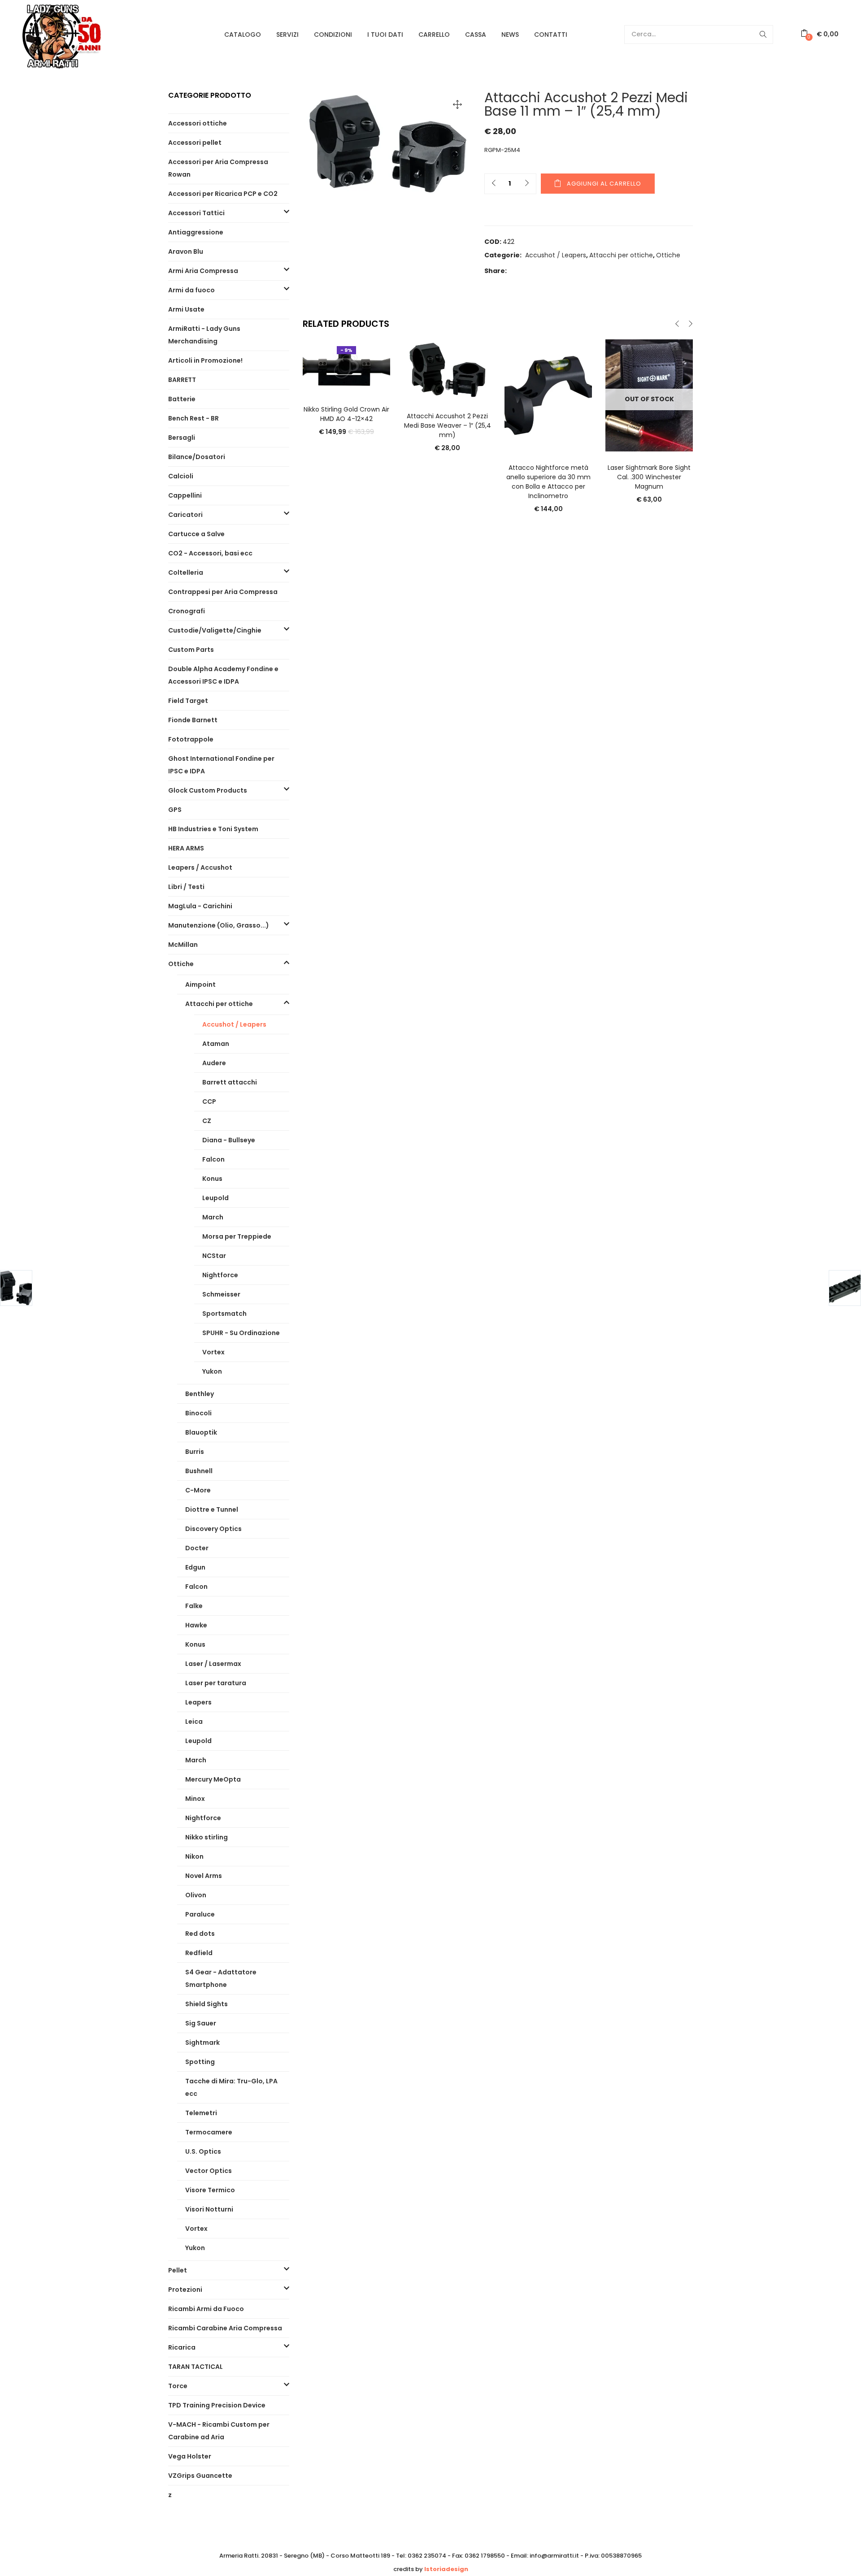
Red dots (200, 1934)
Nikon (194, 1856)
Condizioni (333, 35)
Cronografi (187, 611)
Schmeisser (221, 1294)
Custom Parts (191, 650)
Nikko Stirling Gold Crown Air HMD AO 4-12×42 (346, 414)
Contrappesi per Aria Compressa (223, 592)
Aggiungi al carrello (604, 184)
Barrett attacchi (230, 1082)
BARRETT (182, 380)
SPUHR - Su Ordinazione (241, 1333)
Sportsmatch (224, 1314)
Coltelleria (186, 572)
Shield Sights (207, 2004)
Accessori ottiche (198, 123)
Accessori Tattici (196, 213)
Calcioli (181, 476)
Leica (194, 1722)
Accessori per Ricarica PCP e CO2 (223, 194)
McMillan (183, 945)
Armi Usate (186, 309)
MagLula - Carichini (200, 906)
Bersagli (182, 438)
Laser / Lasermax (213, 1664)
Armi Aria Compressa (203, 271)
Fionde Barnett (193, 720)
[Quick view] (347, 381)
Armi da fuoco (191, 290)
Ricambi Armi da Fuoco (206, 2309)
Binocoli (198, 1413)
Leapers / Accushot (200, 867)
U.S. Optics (203, 2151)
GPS (175, 810)
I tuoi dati (385, 35)
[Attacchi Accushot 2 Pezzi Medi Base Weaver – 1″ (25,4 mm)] (447, 369)
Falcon (213, 1159)
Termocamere (209, 2132)
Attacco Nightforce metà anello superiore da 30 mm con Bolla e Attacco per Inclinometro (548, 482)
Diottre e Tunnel (212, 1509)
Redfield (199, 1953)
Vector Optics (209, 2171)
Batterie (182, 399)
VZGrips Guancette (200, 2476)
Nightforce (220, 1275)
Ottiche (668, 255)
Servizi (287, 35)
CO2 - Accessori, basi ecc (210, 553)
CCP (209, 1102)
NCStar (214, 1256)
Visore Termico (210, 2190)
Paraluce (200, 1914)
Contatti (551, 35)
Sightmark (202, 2043)
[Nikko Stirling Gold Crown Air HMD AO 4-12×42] (346, 366)
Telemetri (201, 2113)
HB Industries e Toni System (213, 829)
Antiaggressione (196, 232)
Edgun (195, 1567)
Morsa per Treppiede (237, 1236)
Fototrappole (191, 739)
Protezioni (185, 2290)
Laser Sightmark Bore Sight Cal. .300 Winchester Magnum (649, 477)
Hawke (196, 1625)
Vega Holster (190, 2456)
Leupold (215, 1198)
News (510, 35)
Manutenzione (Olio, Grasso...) (219, 925)
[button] (820, 34)
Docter (197, 1548)
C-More (198, 1490)
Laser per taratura (216, 1683)
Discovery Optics (213, 1529)
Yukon (212, 1371)
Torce (178, 2386)
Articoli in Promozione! (205, 360)
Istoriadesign (446, 2569)
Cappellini (185, 495)
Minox (195, 1799)
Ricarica (182, 2347)
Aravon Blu (186, 252)
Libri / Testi (186, 887)
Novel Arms (204, 1876)
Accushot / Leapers (556, 255)
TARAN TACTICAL (196, 2367)
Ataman (216, 1044)
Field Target (188, 701)
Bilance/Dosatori (197, 457)
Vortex (213, 1352)
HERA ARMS (186, 848)
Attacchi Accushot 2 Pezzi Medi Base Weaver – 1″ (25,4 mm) (448, 425)
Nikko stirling (207, 1837)
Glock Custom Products (208, 790)
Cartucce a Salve (196, 534)
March (213, 1217)
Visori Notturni (209, 2209)
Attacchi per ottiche (621, 255)
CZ (207, 1121)
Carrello (434, 35)
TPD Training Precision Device (217, 2405)
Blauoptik (201, 1432)
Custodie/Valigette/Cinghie (215, 630)
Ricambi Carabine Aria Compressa (225, 2328)
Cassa (476, 35)
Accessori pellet (195, 143)
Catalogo (243, 35)
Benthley (200, 1394)
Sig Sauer (201, 2023)
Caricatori (185, 515)
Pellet (178, 2270)
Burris (195, 1452)
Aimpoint (200, 984)
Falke (194, 1606)
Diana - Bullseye (229, 1140)
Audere (214, 1063)
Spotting (200, 2062)
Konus (212, 1179)
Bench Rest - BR (194, 418)
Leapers (198, 1702)
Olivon (196, 1895)
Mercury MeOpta (213, 1779)
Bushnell (199, 1471)
